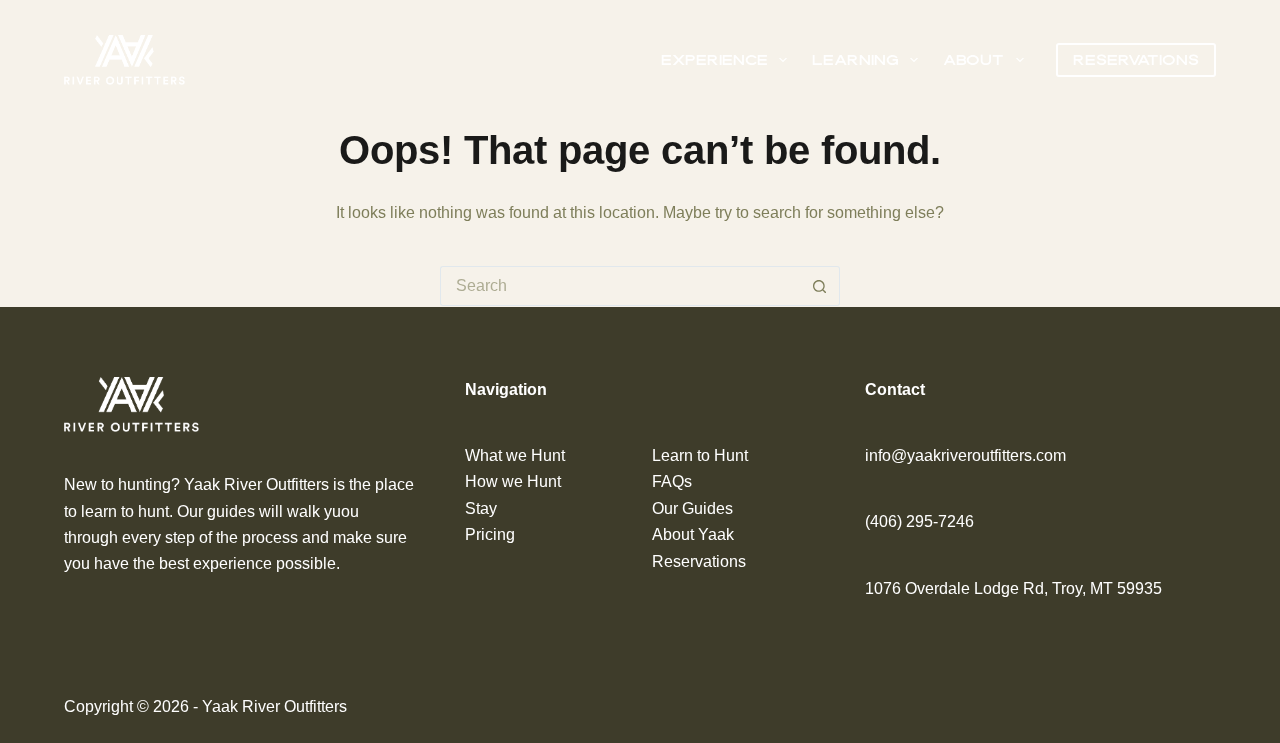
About (973, 59)
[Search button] (820, 286)
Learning (855, 59)
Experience (714, 59)
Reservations (1136, 59)
